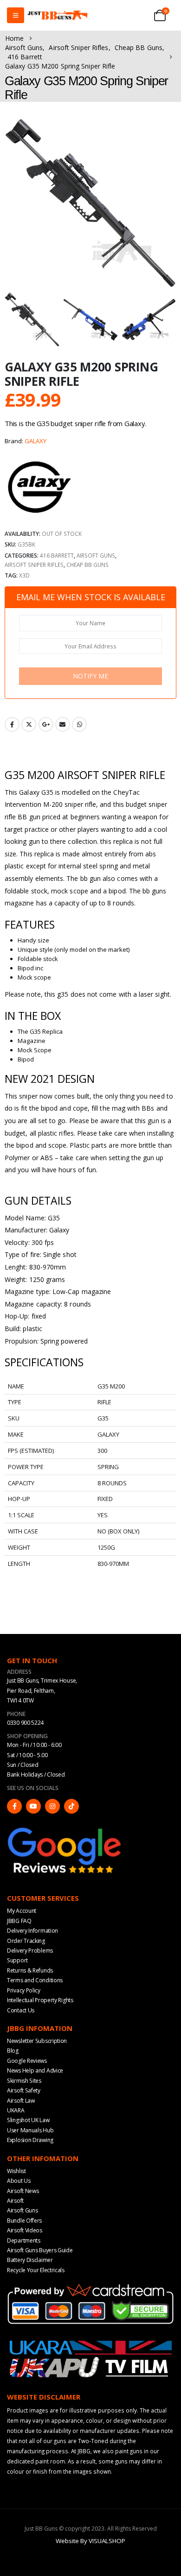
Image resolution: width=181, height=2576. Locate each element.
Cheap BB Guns (87, 565)
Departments (24, 2240)
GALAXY (36, 441)
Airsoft (15, 2201)
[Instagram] (52, 1806)
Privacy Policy (24, 1990)
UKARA (16, 2110)
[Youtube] (33, 1806)
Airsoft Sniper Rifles (34, 565)
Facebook (12, 724)
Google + (46, 724)
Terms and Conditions (35, 1980)
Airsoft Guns (96, 555)
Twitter (29, 724)
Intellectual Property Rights (40, 2000)
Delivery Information (32, 1931)
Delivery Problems (30, 1951)
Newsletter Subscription (37, 2041)
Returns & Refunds (30, 1970)
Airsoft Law (21, 2101)
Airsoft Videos (25, 2230)
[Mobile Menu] (16, 15)
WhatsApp (79, 724)
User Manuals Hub (30, 2130)
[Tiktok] (71, 1806)
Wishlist (16, 2171)
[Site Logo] (58, 16)
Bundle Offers (24, 2221)
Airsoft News (23, 2191)
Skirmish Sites (24, 2081)
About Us (19, 2181)
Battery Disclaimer (30, 2260)
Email (63, 724)
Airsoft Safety (24, 2090)
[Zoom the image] (65, 1829)
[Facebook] (14, 1806)
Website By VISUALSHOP (90, 2541)
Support (17, 1960)
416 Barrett (57, 555)
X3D (24, 575)
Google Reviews (27, 2061)
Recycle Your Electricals (36, 2270)
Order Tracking (26, 1941)
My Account (22, 1911)
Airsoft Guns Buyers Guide (40, 2250)
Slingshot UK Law (28, 2120)
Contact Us (21, 2010)
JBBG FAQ (19, 1921)
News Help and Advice (35, 2070)
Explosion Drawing (30, 2140)
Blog (13, 2051)
